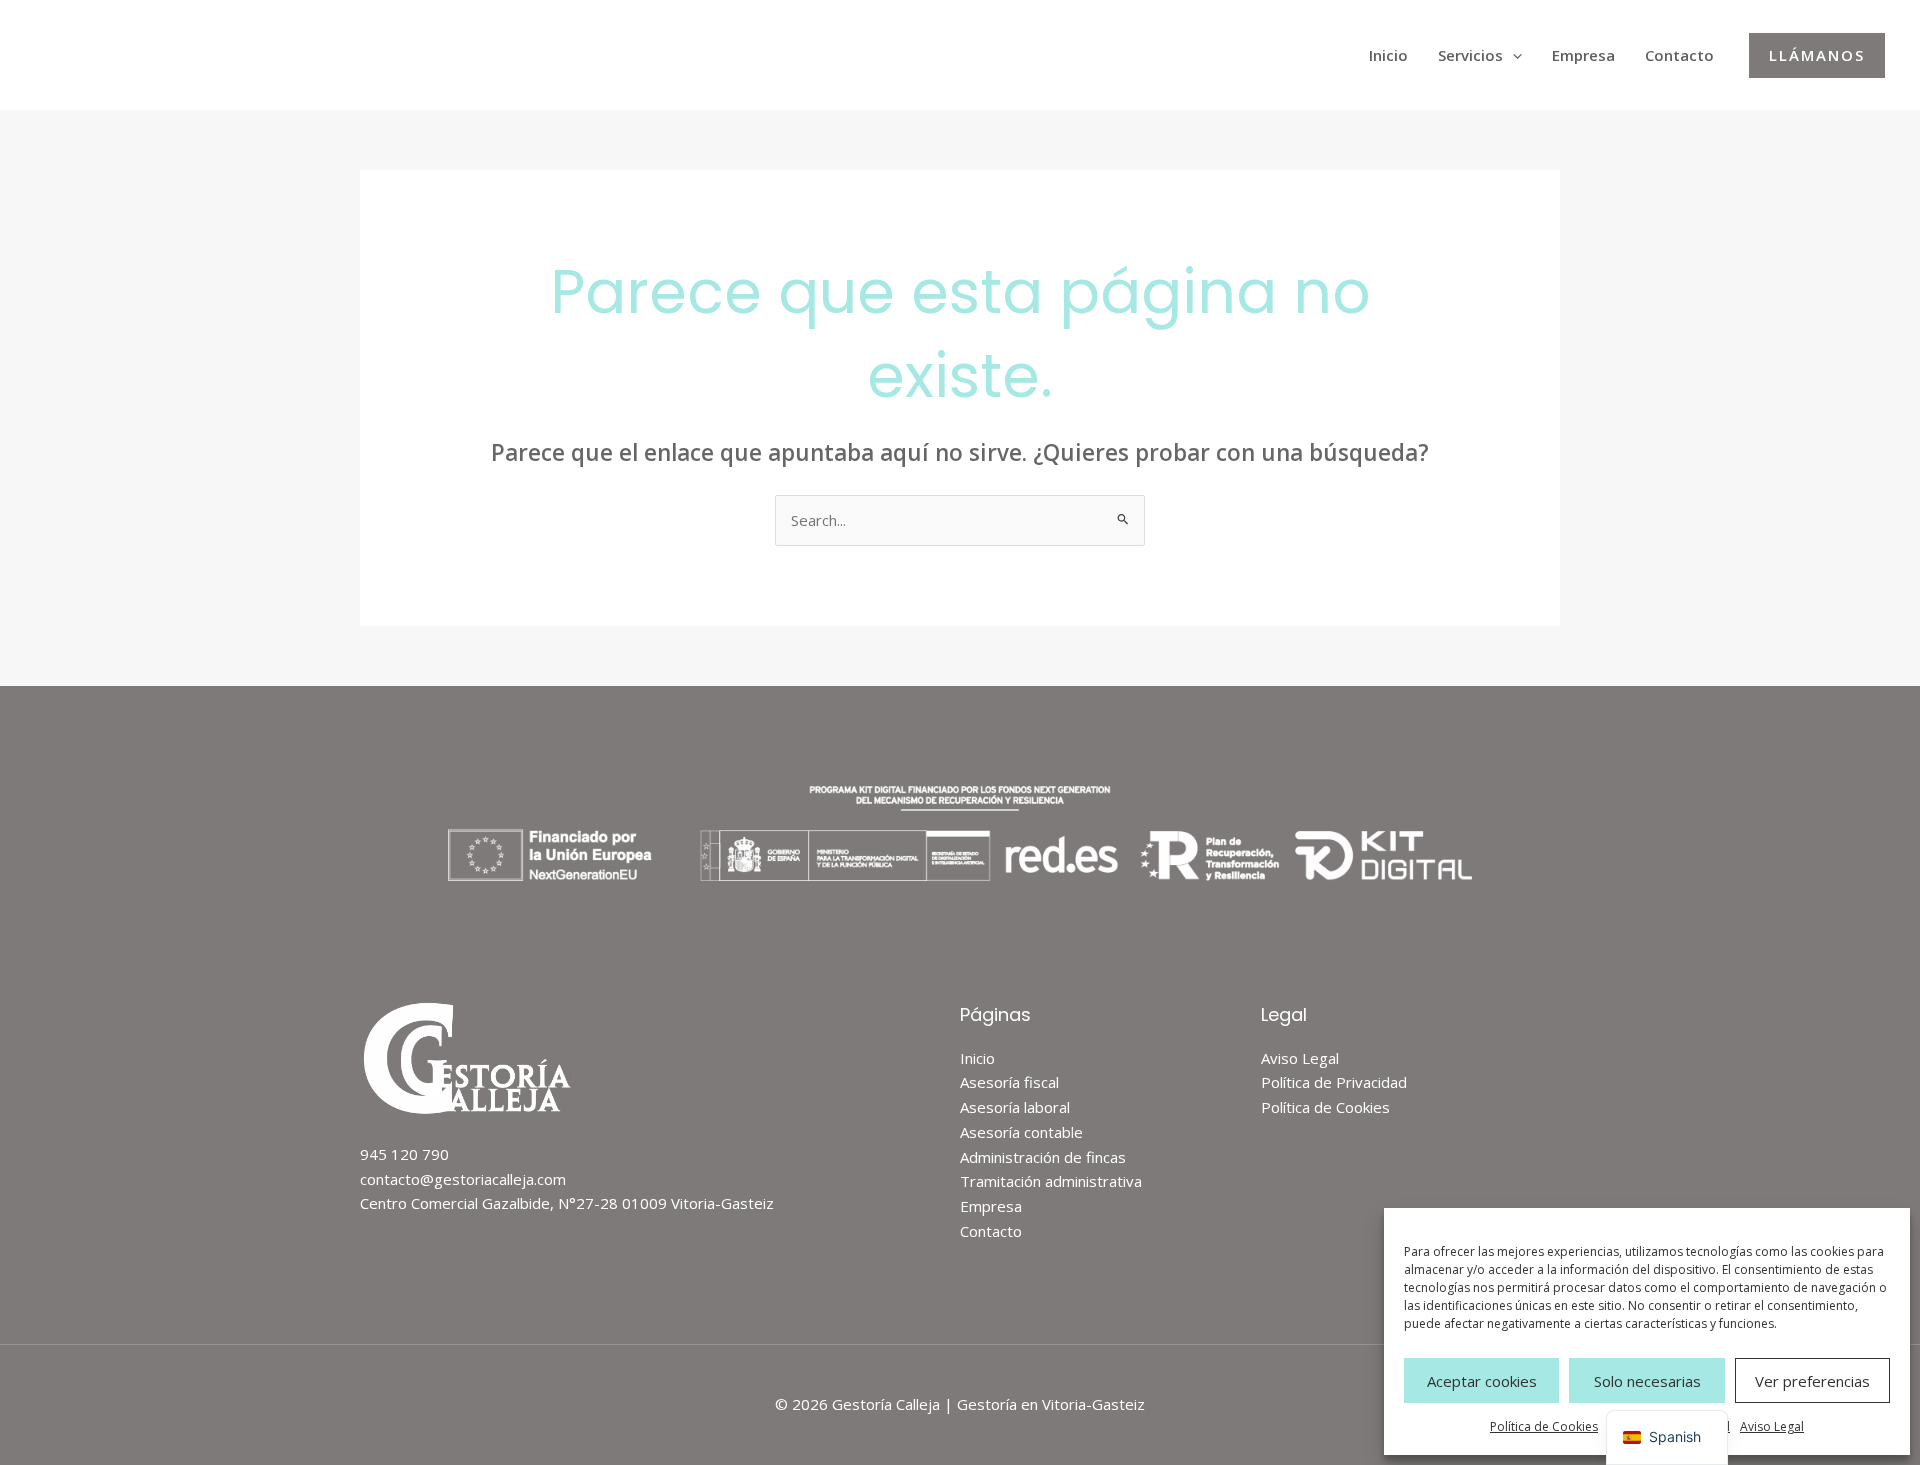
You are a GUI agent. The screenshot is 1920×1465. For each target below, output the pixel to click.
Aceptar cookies (1482, 1381)
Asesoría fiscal (1009, 1082)
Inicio (1388, 55)
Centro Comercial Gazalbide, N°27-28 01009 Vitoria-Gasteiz (567, 1203)
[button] (1512, 55)
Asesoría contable (1021, 1132)
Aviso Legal (1772, 1426)
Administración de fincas (1043, 1157)
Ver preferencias (1812, 1381)
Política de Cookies (1544, 1426)
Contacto (1679, 55)
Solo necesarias (1647, 1381)
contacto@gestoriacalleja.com (463, 1179)
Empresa (1583, 55)
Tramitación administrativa (1051, 1181)
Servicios (1470, 55)
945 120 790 (404, 1154)
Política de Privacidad (1334, 1082)
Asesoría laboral (1015, 1107)
